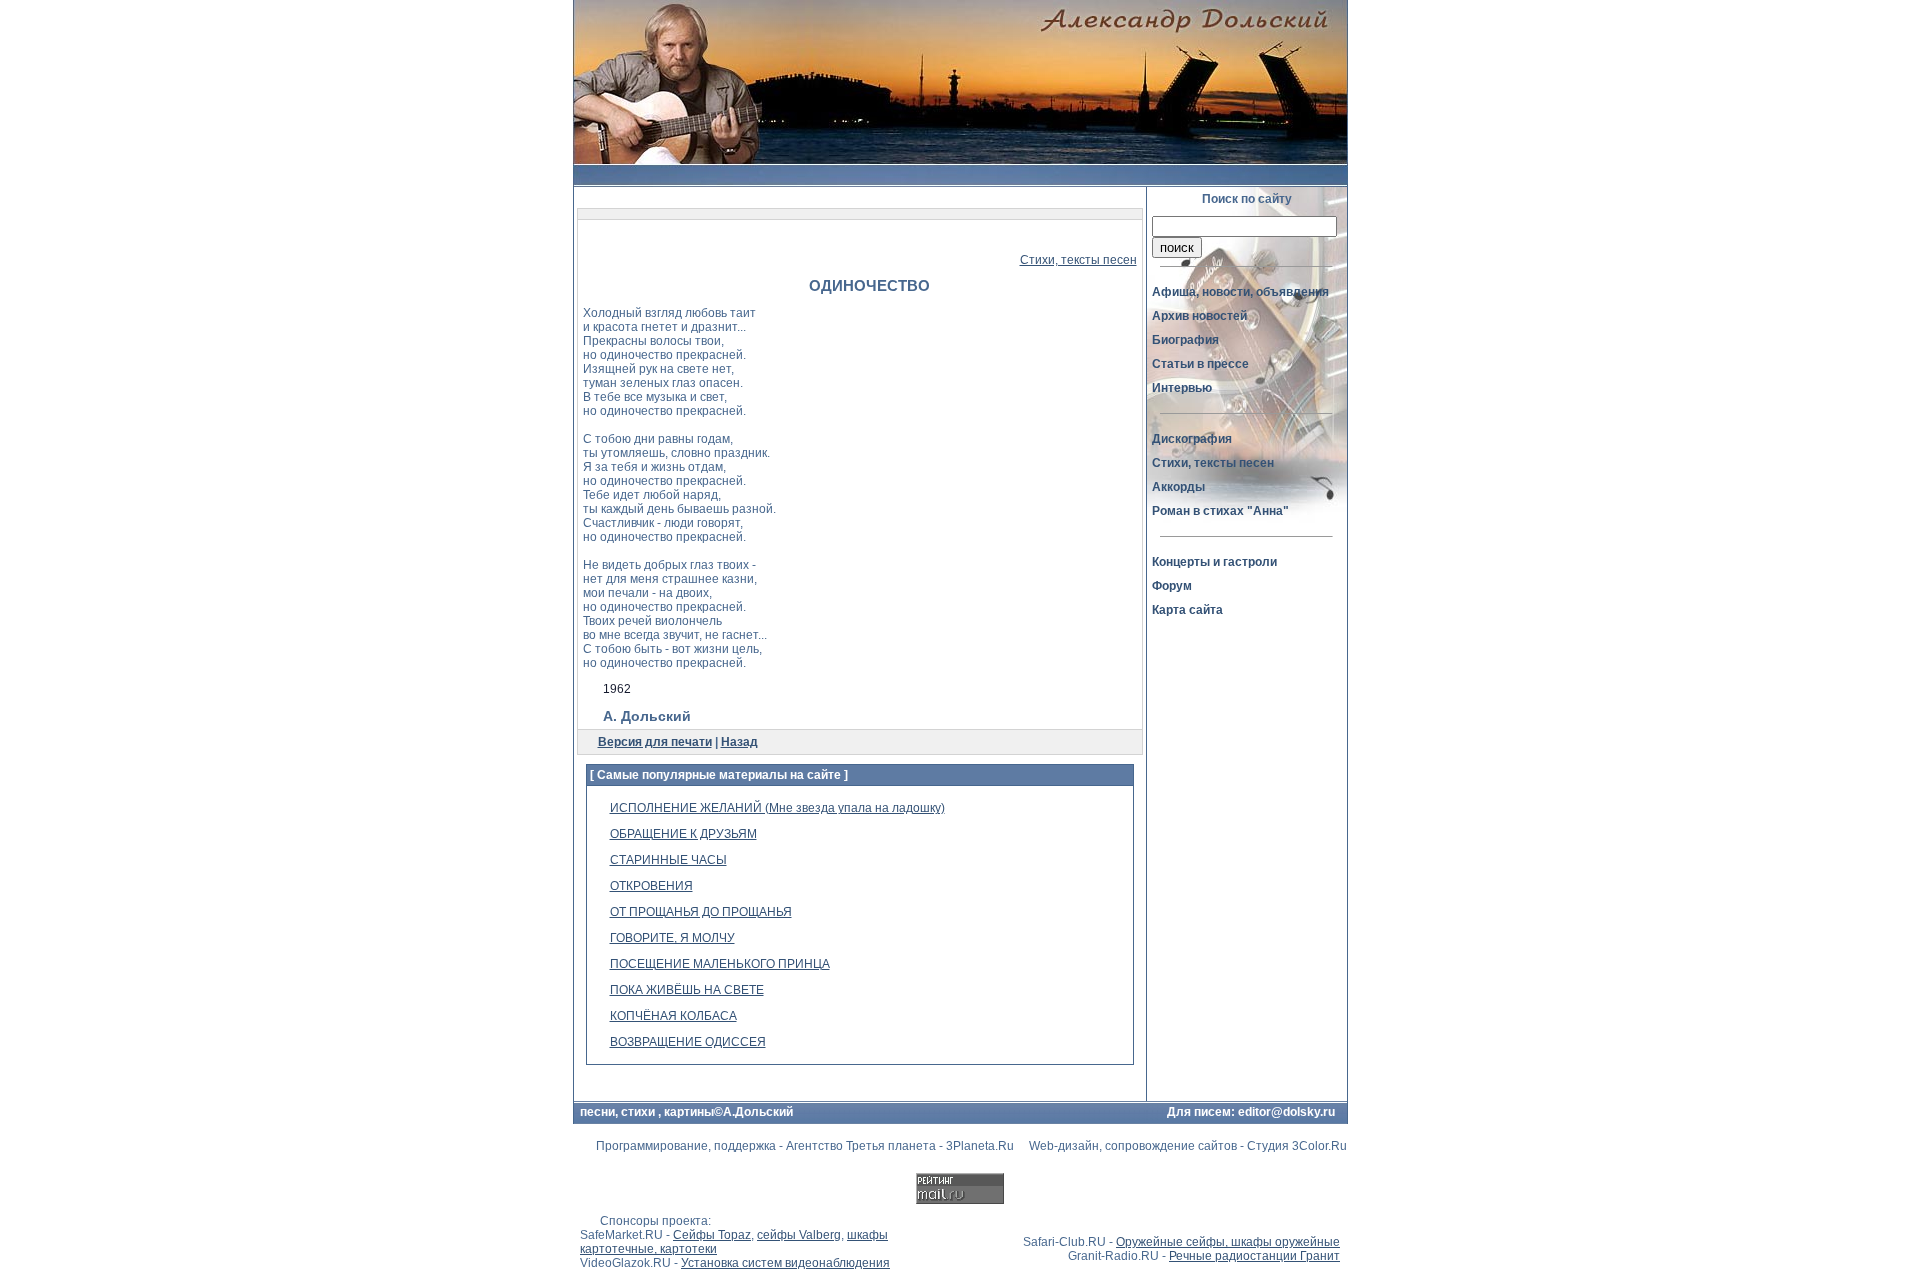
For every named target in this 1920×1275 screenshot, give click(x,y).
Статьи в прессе (1200, 364)
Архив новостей (1199, 316)
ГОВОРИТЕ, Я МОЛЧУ (672, 938)
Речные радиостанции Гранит (1254, 1256)
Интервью (1182, 388)
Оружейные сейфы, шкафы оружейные (1228, 1242)
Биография (1185, 340)
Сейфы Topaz (712, 1235)
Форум (1172, 586)
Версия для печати (655, 742)
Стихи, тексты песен (1078, 260)
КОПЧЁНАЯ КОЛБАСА (673, 1016)
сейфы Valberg (799, 1235)
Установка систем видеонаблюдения (785, 1263)
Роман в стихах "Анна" (1220, 511)
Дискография (1192, 439)
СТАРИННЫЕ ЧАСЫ (668, 860)
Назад (739, 742)
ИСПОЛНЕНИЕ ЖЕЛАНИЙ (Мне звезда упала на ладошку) (777, 808)
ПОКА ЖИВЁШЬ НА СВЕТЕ (687, 990)
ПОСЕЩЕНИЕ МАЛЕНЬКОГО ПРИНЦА (720, 964)
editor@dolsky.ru (1286, 1112)
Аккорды (1178, 487)
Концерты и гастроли (1214, 562)
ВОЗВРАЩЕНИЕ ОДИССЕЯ (688, 1042)
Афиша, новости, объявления (1240, 292)
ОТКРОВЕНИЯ (651, 886)
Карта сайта (1187, 610)
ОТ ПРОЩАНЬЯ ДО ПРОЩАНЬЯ (701, 912)
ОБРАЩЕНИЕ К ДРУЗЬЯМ (683, 834)
